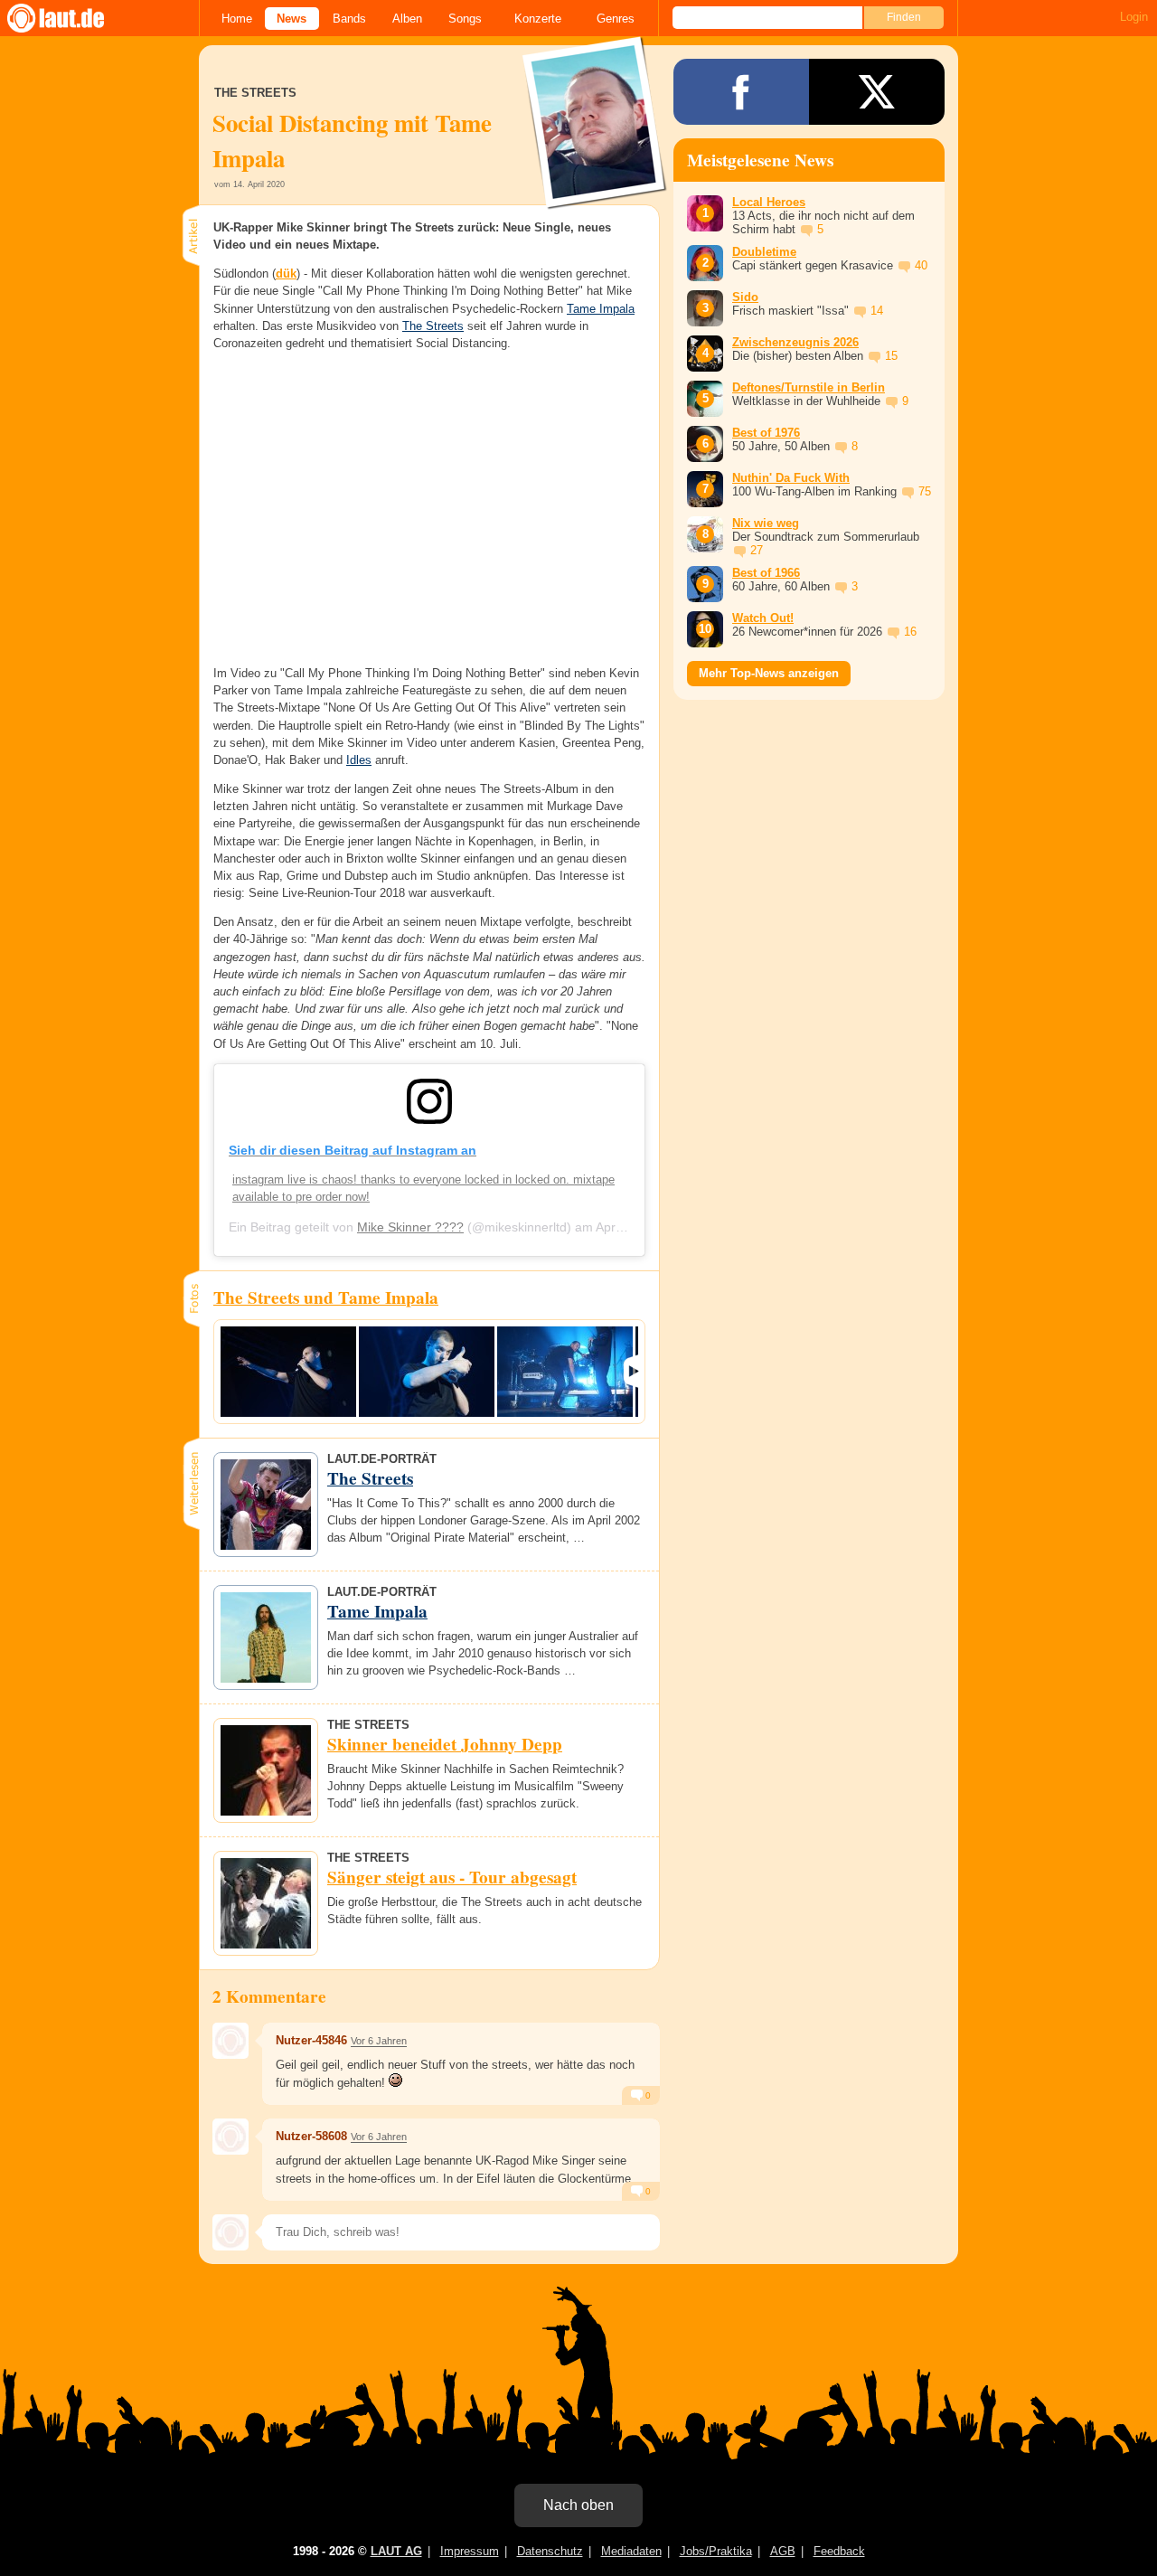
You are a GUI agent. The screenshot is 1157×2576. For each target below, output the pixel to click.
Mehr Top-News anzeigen (769, 673)
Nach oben (578, 2505)
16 (910, 632)
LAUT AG (396, 2551)
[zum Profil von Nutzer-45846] (230, 2041)
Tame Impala (601, 309)
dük (286, 274)
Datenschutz (550, 2551)
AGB (783, 2551)
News (292, 19)
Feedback (839, 2551)
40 (921, 265)
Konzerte (538, 19)
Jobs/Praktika (716, 2551)
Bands (349, 19)
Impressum (470, 2551)
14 (877, 311)
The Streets (433, 326)
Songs (465, 19)
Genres (616, 19)
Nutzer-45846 (311, 2040)
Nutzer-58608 (311, 2136)
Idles (359, 760)
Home (237, 19)
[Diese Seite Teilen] (741, 92)
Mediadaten (631, 2551)
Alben (407, 19)
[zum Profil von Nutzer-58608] (230, 2137)
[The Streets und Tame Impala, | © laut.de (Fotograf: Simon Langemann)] (288, 1372)
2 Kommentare (269, 1996)
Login (1134, 17)
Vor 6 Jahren (379, 2041)
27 (757, 550)
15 (891, 356)
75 (925, 491)
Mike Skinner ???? (410, 1227)
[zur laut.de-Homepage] (72, 18)
